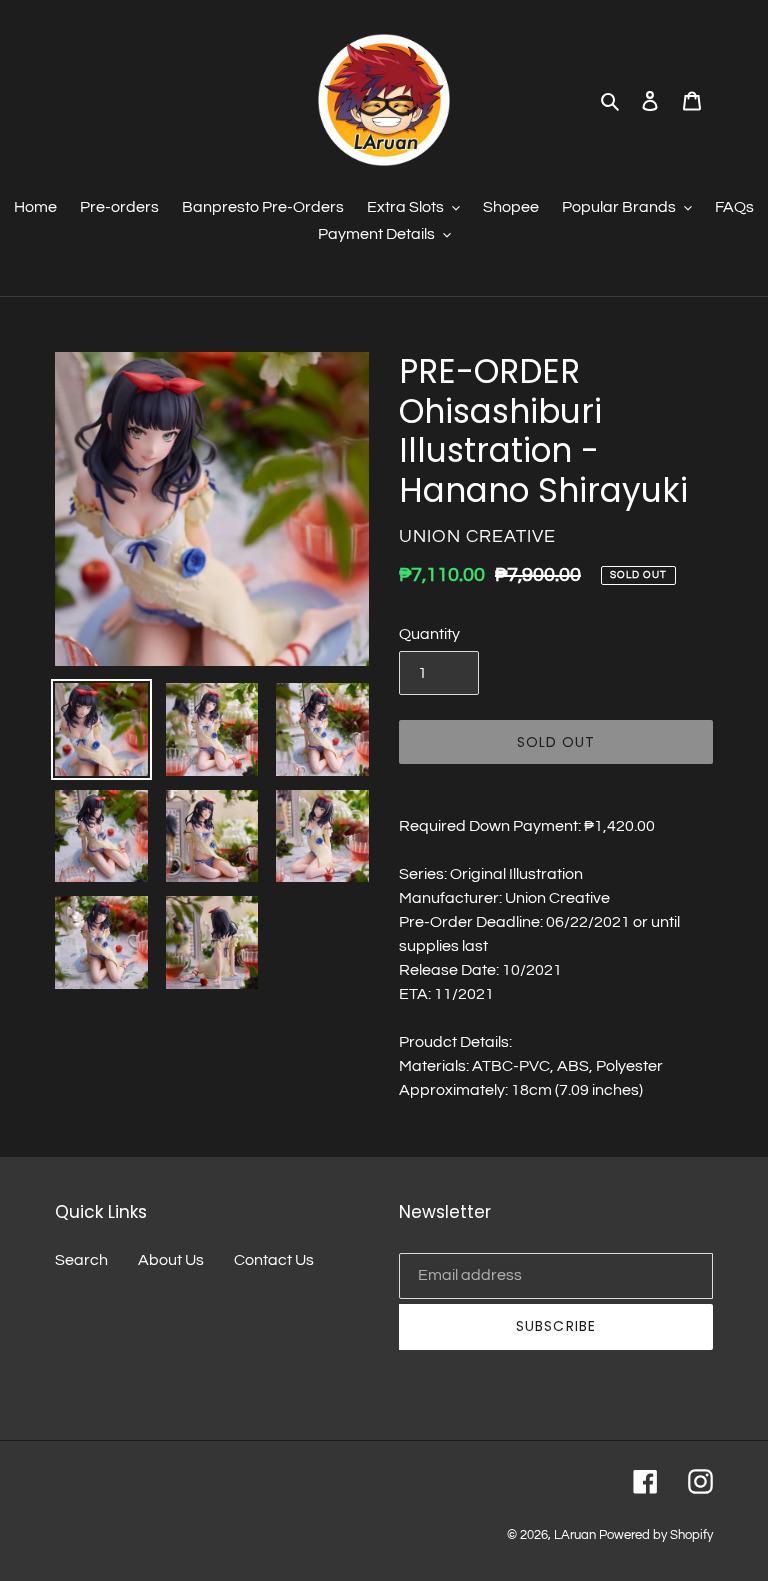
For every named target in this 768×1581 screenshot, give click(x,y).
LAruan (575, 1535)
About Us (171, 1260)
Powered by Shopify (656, 1535)
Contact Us (274, 1260)
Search (81, 1260)
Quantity (429, 634)
